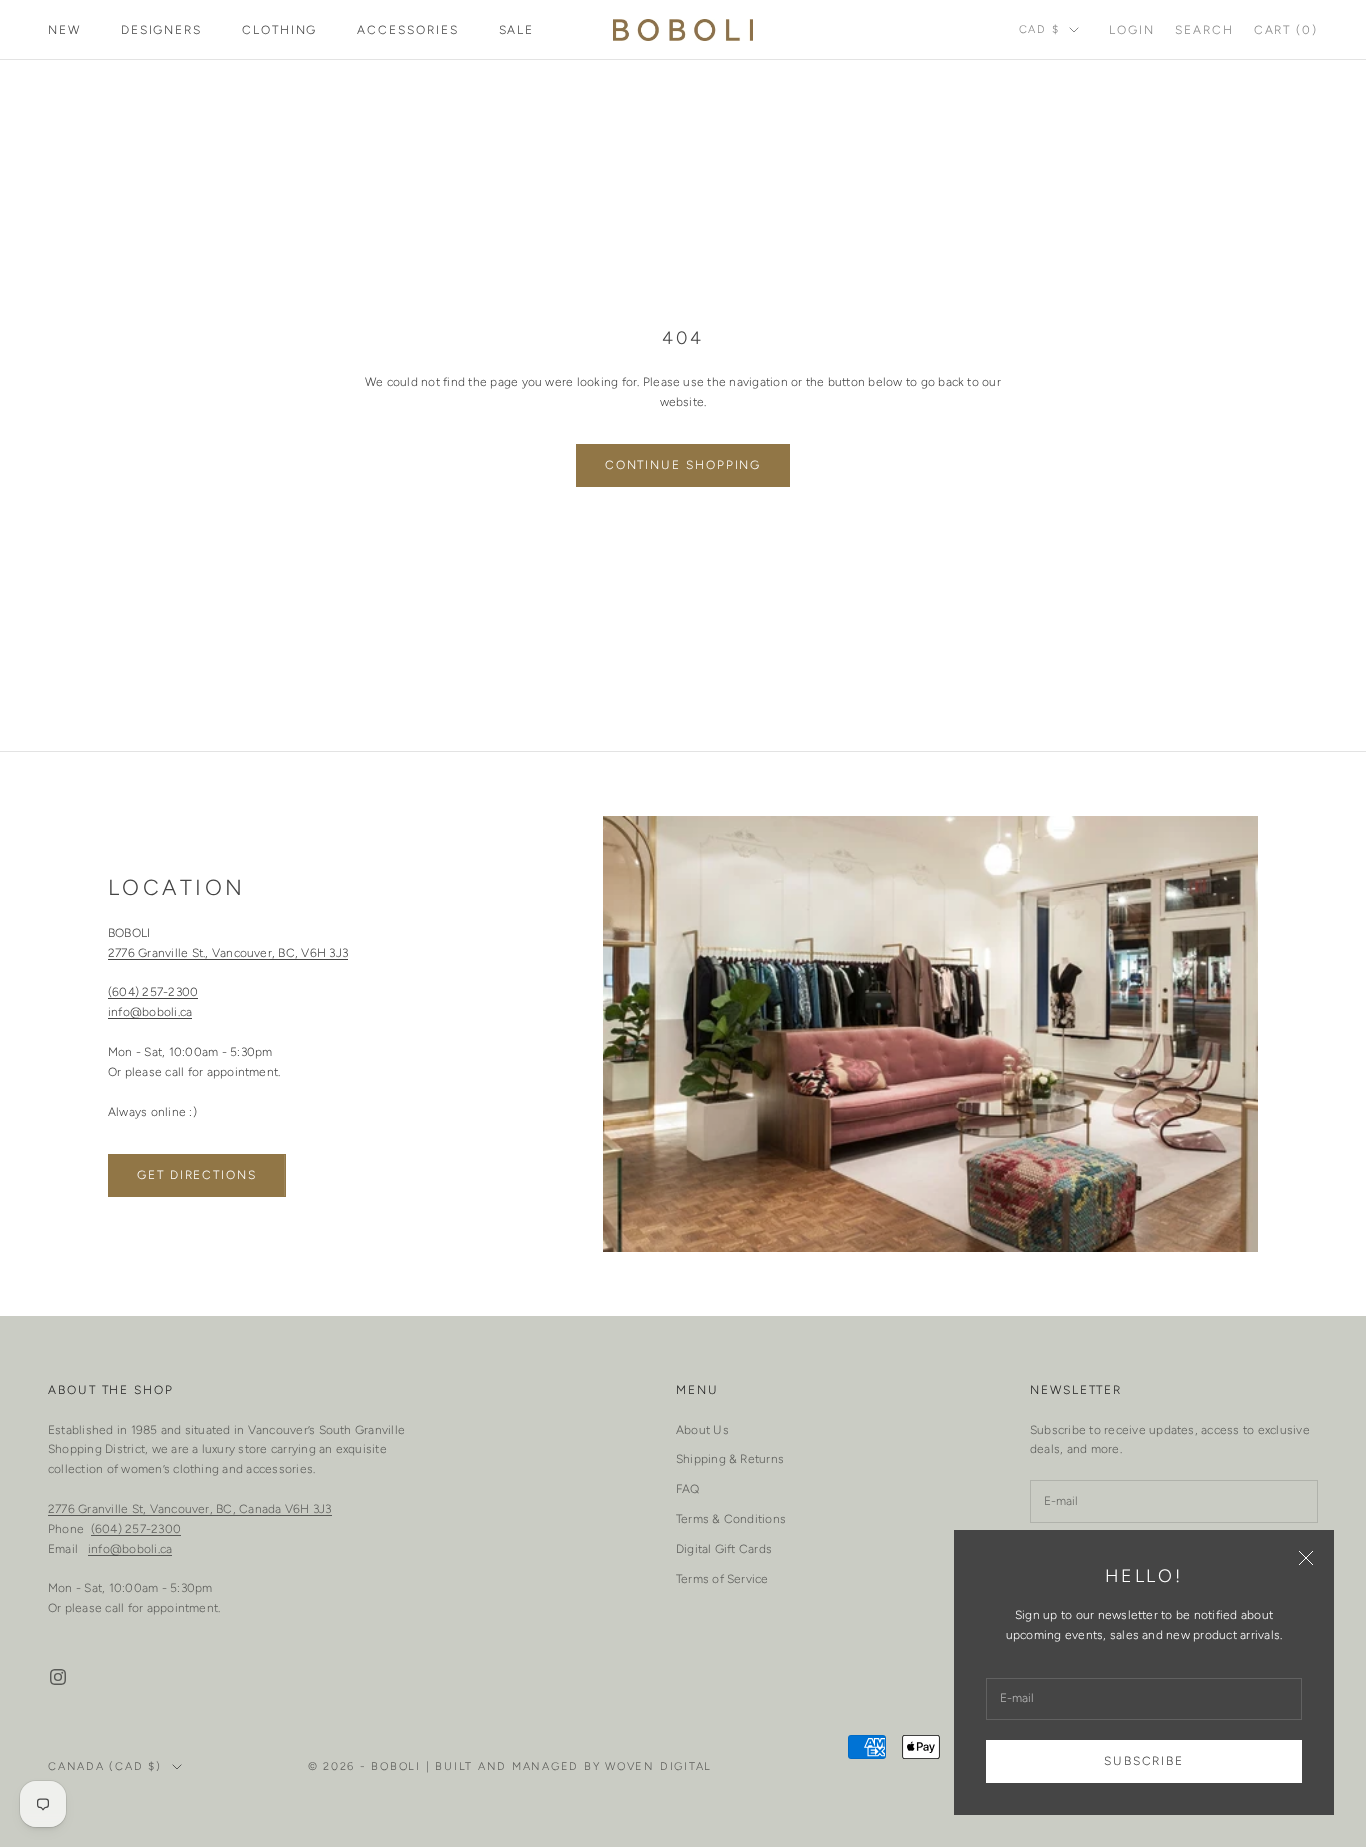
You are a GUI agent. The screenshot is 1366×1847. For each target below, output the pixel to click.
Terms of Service (722, 1579)
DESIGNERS (161, 30)
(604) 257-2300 (153, 992)
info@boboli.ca (150, 1012)
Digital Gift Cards (724, 1549)
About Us (702, 1430)
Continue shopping (683, 465)
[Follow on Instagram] (58, 1677)
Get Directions (197, 1175)
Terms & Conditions (731, 1519)
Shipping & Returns (730, 1459)
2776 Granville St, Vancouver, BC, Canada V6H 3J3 (190, 1509)
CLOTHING (279, 30)
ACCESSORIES (407, 30)
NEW (64, 30)
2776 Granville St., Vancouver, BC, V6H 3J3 (228, 953)
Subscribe (1144, 1761)
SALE (517, 30)
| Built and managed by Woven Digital (569, 1766)
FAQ (688, 1489)
